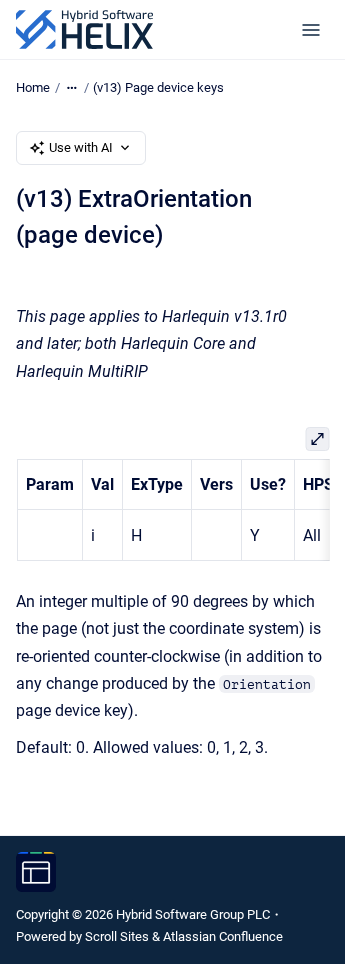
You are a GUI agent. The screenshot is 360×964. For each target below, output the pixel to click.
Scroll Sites (117, 936)
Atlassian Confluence (223, 936)
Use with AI (81, 147)
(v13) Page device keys (158, 87)
